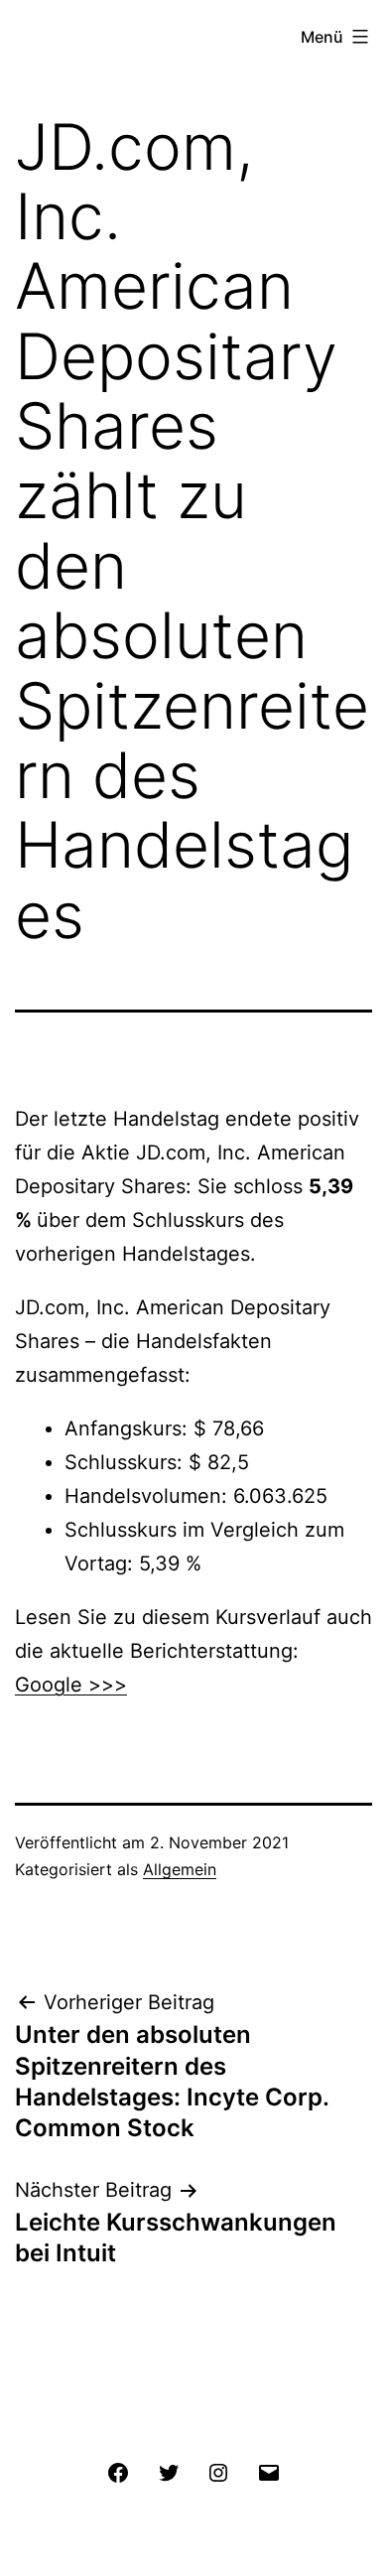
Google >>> (71, 1685)
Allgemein (180, 1869)
